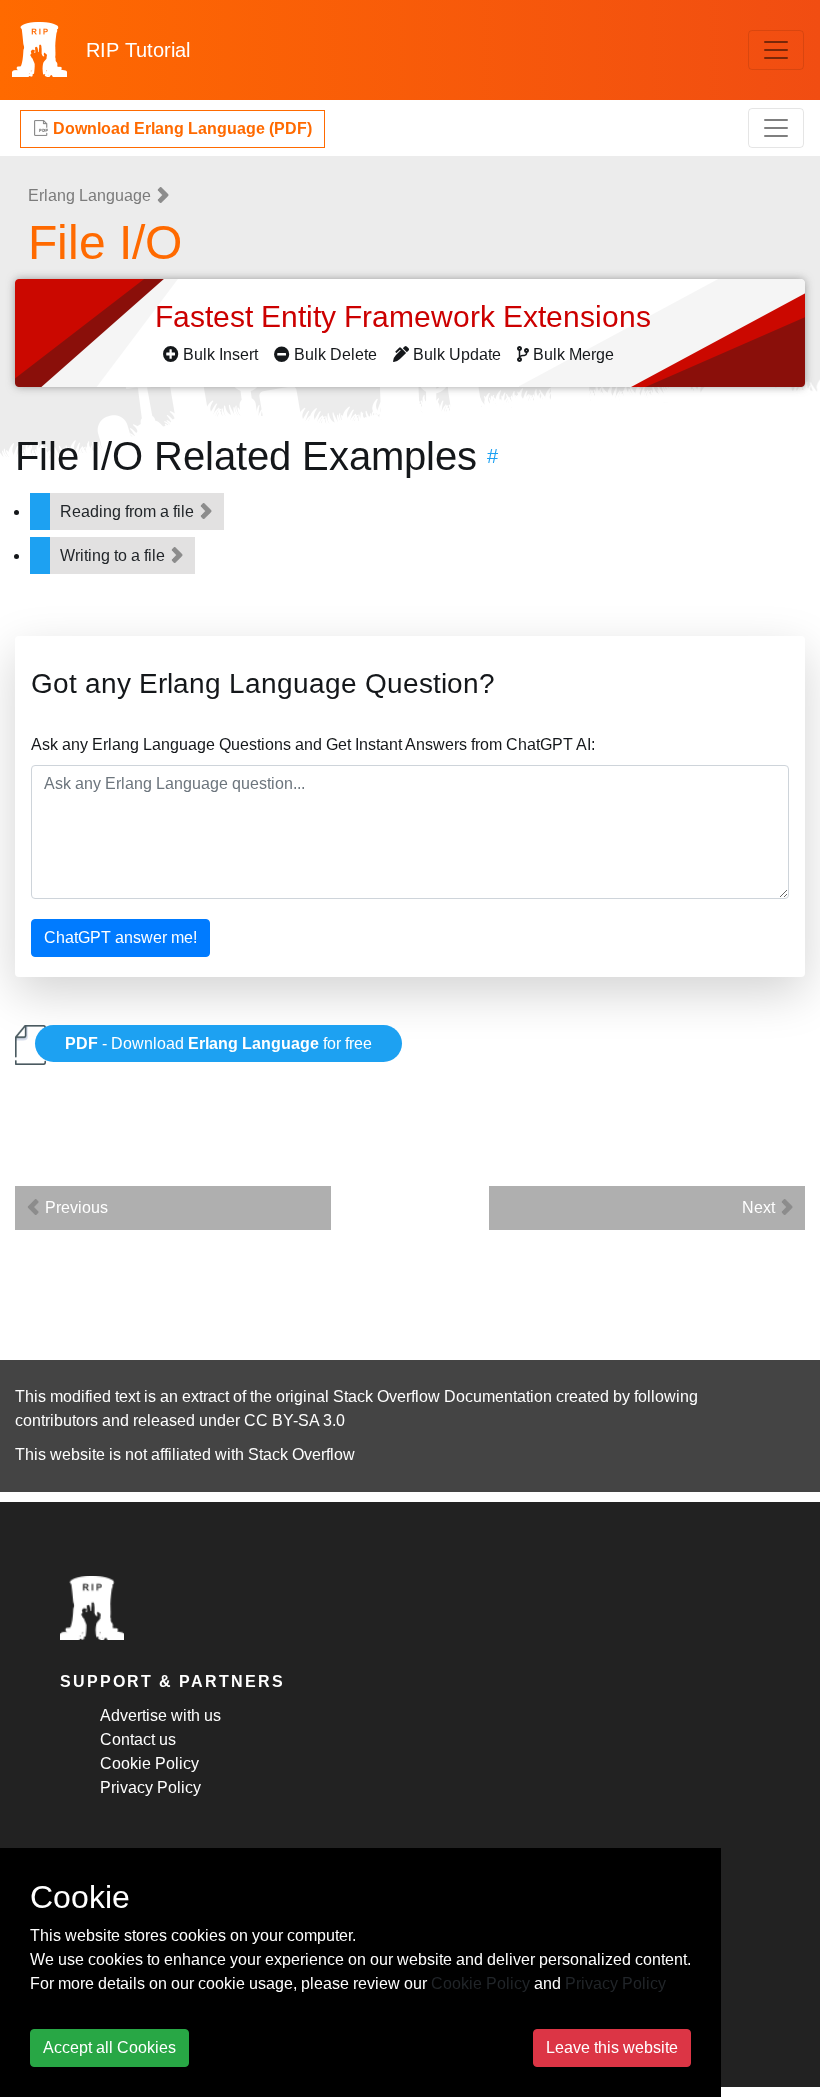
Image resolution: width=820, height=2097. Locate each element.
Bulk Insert (220, 354)
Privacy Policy (150, 1787)
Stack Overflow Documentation (442, 1396)
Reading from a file (129, 511)
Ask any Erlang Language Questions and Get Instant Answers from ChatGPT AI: (313, 744)
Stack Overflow (301, 1454)
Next (760, 1207)
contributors (56, 1420)
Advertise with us (160, 1715)
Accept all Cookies (109, 2047)
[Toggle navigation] (776, 50)
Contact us (138, 1739)
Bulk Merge (573, 354)
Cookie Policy (149, 1763)
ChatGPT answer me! (120, 937)
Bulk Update (457, 354)
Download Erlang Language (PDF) (180, 128)
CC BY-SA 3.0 (294, 1420)
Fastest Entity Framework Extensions (407, 316)
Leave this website (612, 2047)
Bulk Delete (335, 354)
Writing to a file (114, 555)
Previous (74, 1207)
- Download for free (218, 1043)
